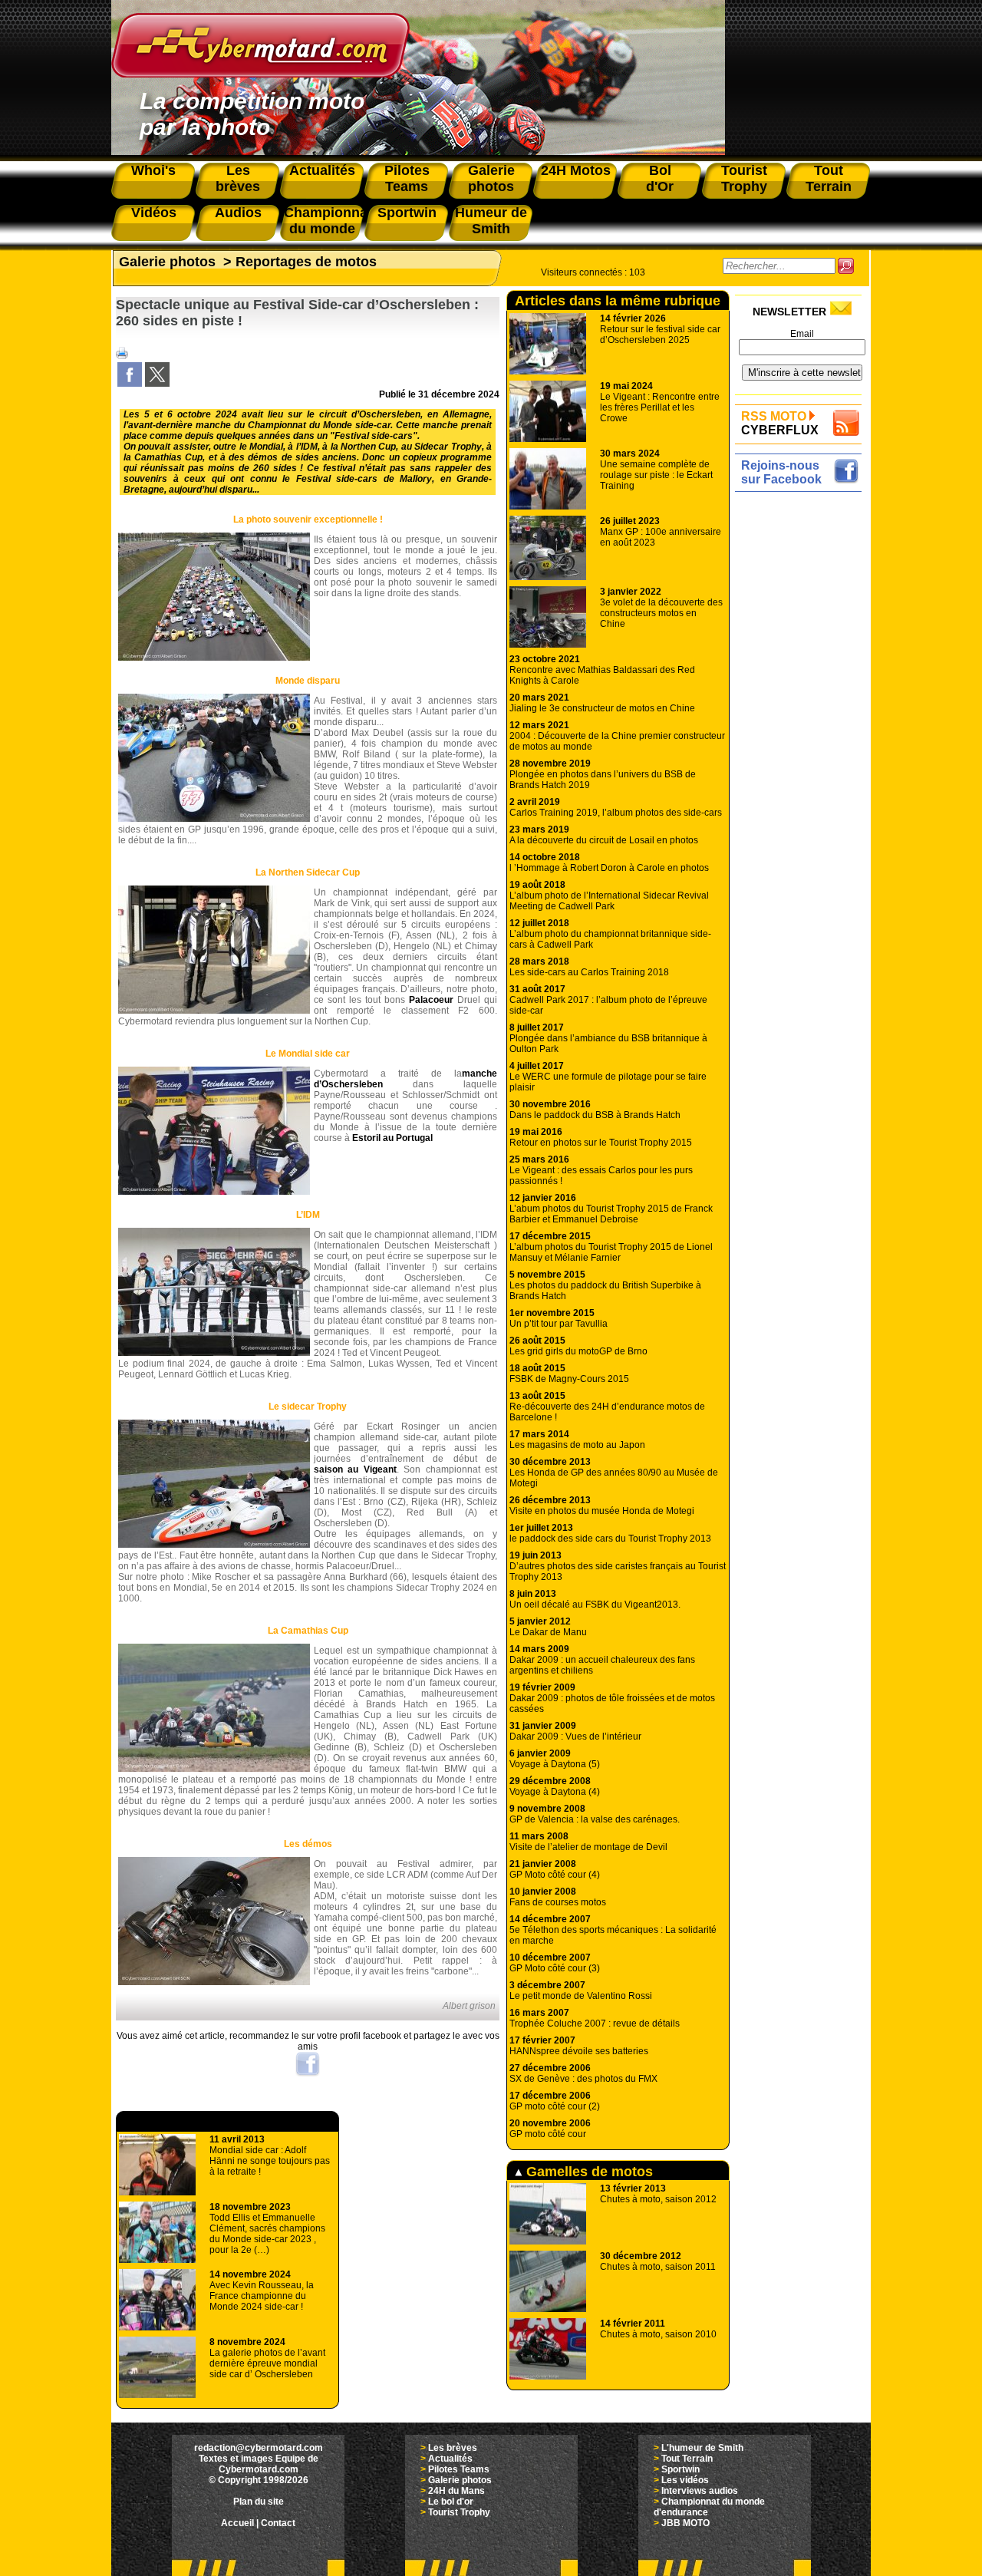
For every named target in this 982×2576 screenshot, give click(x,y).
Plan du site (259, 2502)
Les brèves (453, 2448)
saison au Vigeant (355, 1469)
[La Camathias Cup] (214, 1769)
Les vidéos (685, 2480)
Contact (278, 2523)
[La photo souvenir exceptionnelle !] (214, 658)
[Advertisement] (802, 727)
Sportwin (680, 2469)
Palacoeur (431, 1000)
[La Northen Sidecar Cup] (214, 1011)
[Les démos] (214, 1982)
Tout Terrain (687, 2459)
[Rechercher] (846, 266)
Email (802, 334)
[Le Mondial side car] (214, 1192)
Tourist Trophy (459, 2512)
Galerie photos (167, 262)
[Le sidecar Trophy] (214, 1545)
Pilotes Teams (459, 2469)
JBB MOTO (685, 2523)
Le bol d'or (451, 2502)
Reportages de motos (306, 262)
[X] (157, 384)
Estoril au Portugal (392, 1138)
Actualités (450, 2459)
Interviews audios (700, 2491)
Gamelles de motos (588, 2172)
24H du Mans (456, 2491)
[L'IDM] (214, 1353)
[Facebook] (130, 384)
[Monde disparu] (214, 819)
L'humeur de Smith (702, 2448)
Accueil (237, 2523)
